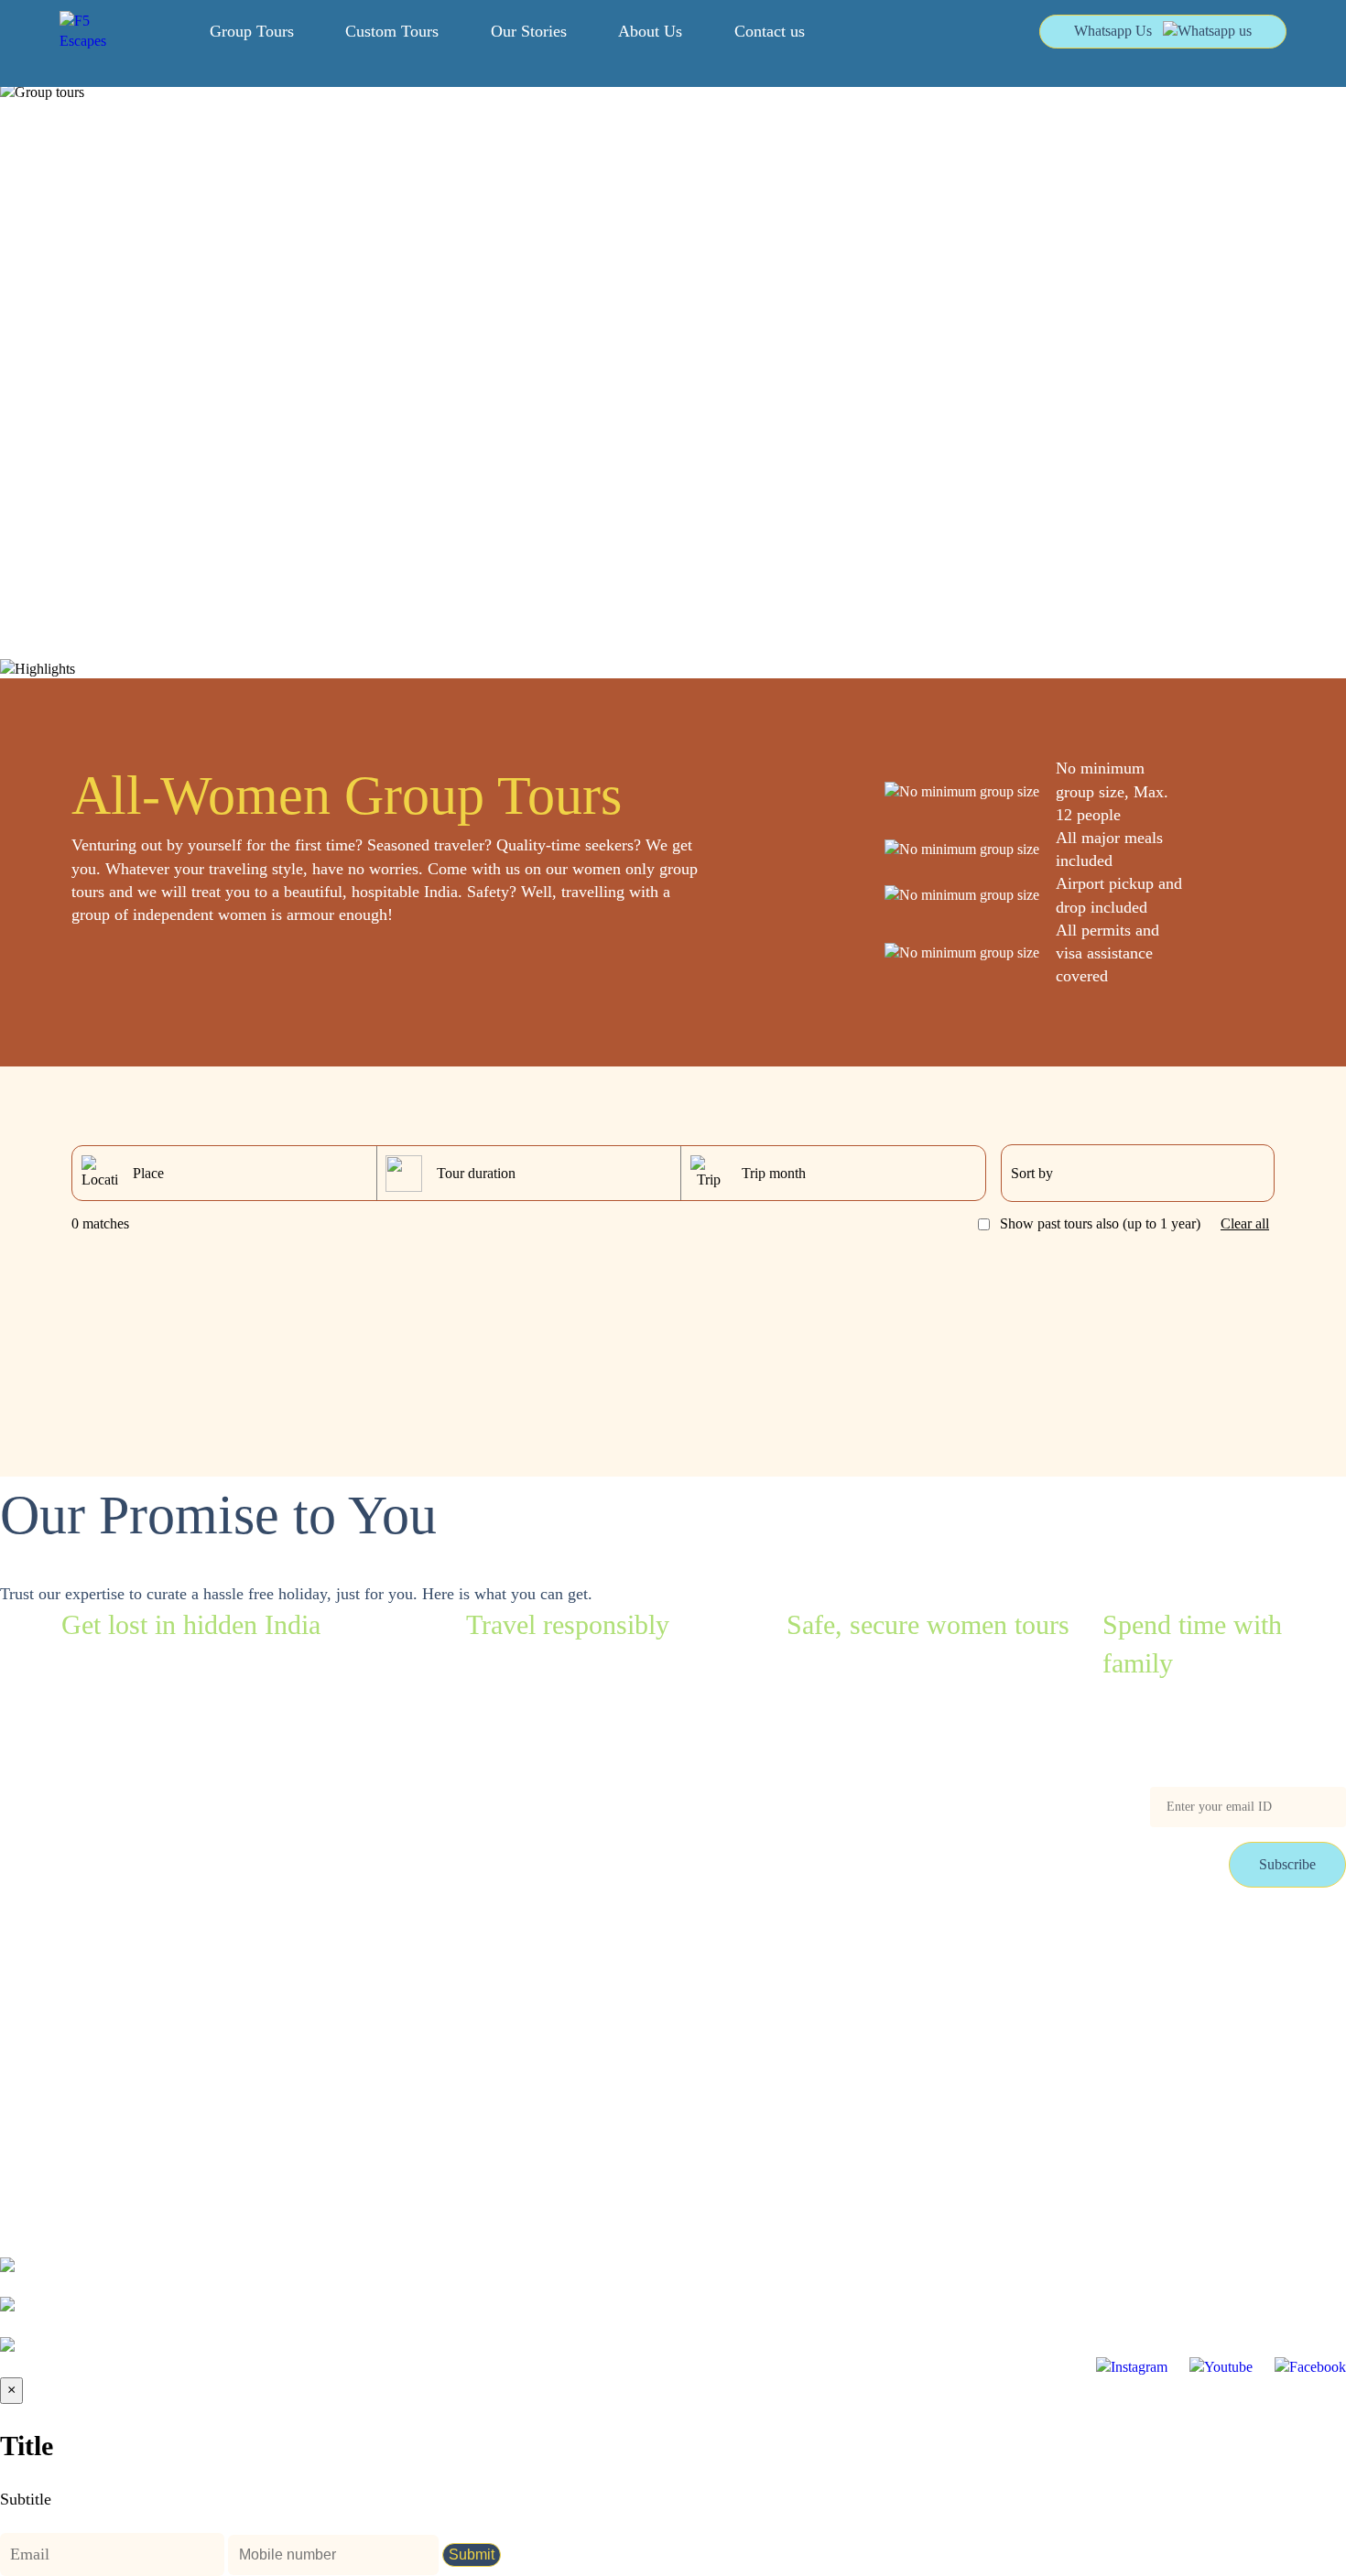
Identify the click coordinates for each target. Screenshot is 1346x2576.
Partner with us (180, 1987)
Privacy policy (42, 2066)
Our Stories (529, 31)
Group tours (35, 1948)
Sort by (1032, 1173)
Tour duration (476, 1173)
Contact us (770, 31)
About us (163, 2026)
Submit (472, 2554)
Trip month (774, 1173)
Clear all (1245, 1223)
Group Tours (252, 31)
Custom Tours (392, 31)
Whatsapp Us (1113, 31)
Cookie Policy (178, 2066)
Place (148, 1173)
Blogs (17, 1987)
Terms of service (48, 2026)
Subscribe (1287, 1864)
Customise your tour (195, 1948)
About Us (650, 31)
